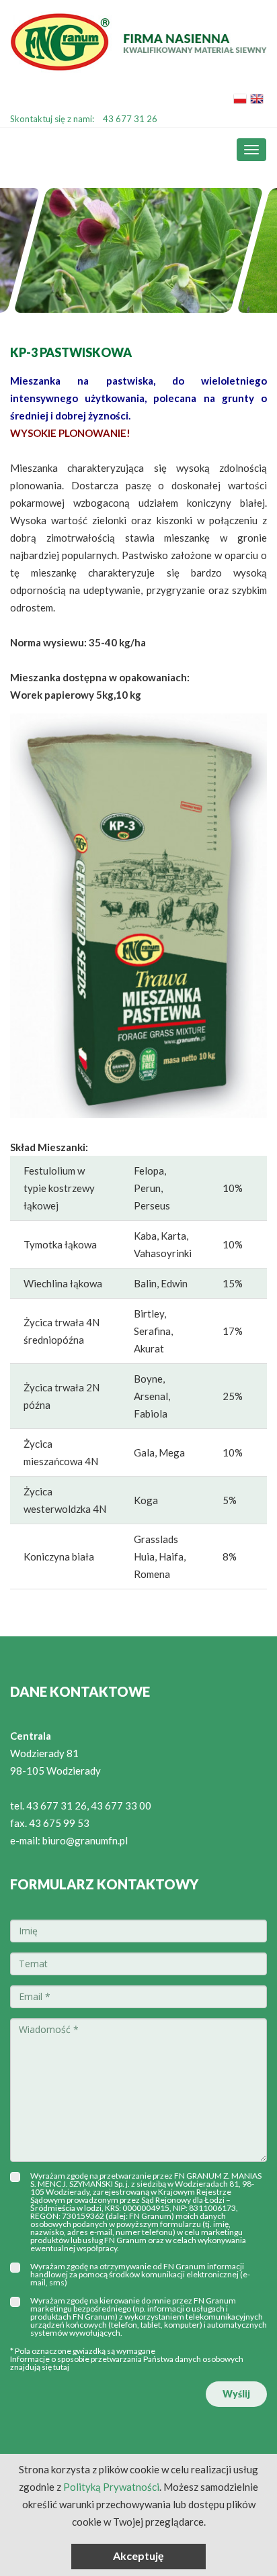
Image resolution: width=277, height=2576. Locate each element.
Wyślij (236, 2394)
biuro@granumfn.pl (85, 1840)
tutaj (61, 2367)
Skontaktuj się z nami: (84, 119)
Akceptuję (138, 2556)
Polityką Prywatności (111, 2487)
